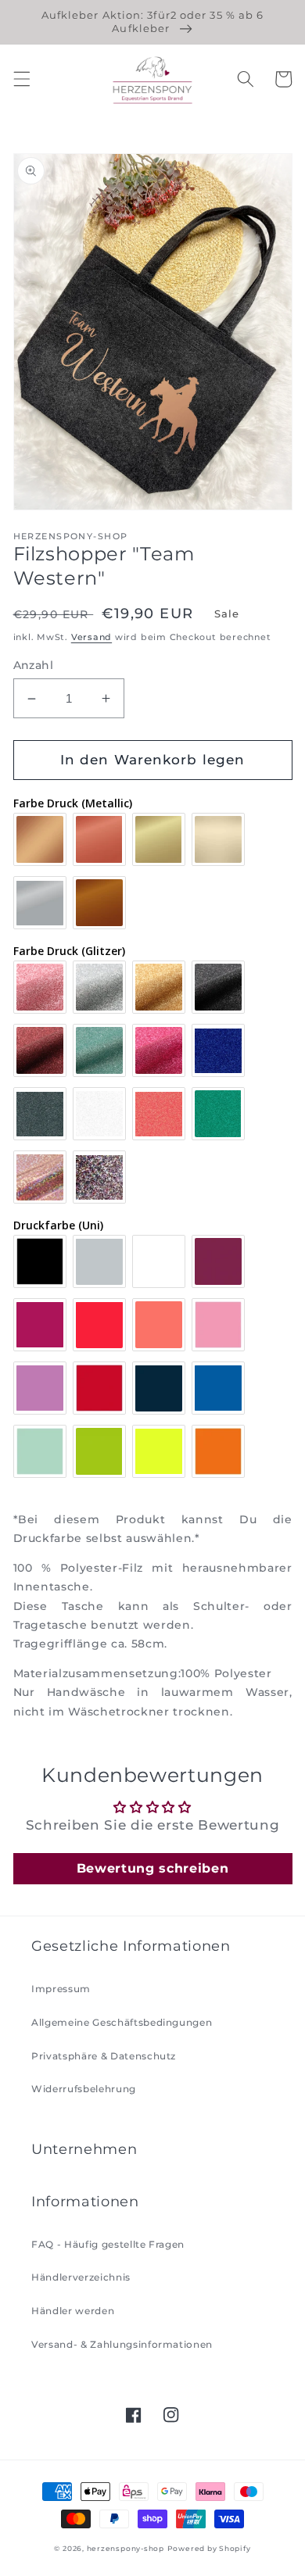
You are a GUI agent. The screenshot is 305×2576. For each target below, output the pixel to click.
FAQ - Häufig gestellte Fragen (108, 2244)
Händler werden (73, 2311)
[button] (21, 79)
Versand (91, 637)
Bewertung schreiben (153, 1868)
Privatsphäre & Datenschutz (104, 2056)
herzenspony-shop (126, 2548)
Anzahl (34, 665)
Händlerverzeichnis (81, 2277)
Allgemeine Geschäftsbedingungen (122, 2022)
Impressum (61, 1989)
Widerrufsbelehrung (84, 2089)
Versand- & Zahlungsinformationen (122, 2344)
